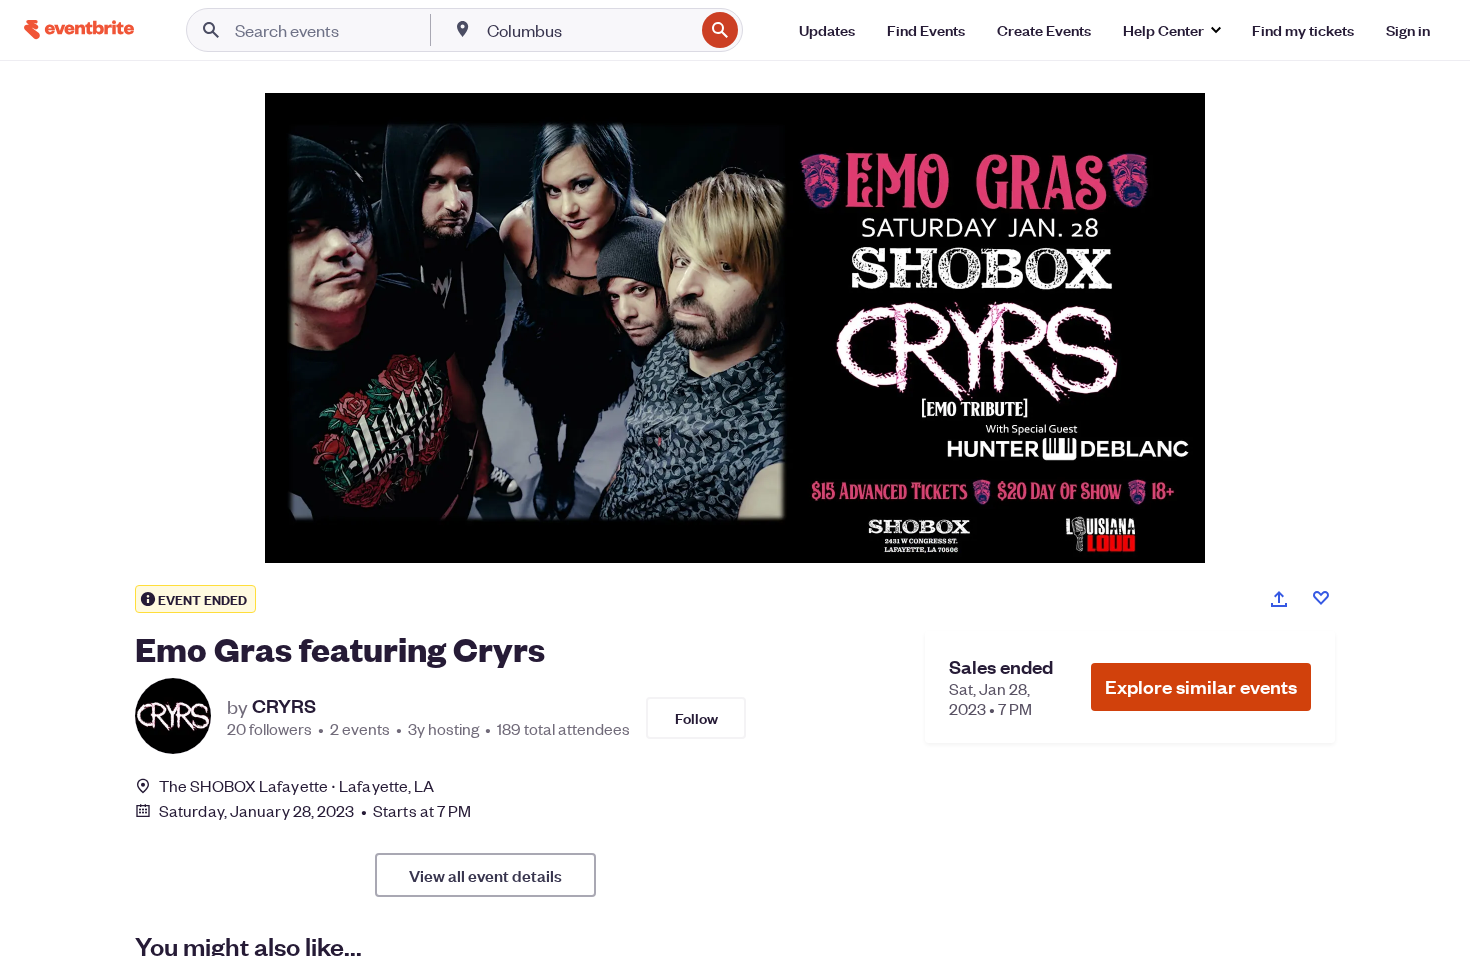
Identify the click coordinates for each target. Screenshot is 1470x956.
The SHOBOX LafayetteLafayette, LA (296, 785)
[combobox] (588, 30)
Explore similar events (1201, 686)
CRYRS (284, 706)
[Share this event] (1279, 599)
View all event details (485, 875)
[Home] (79, 29)
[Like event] (1321, 598)
